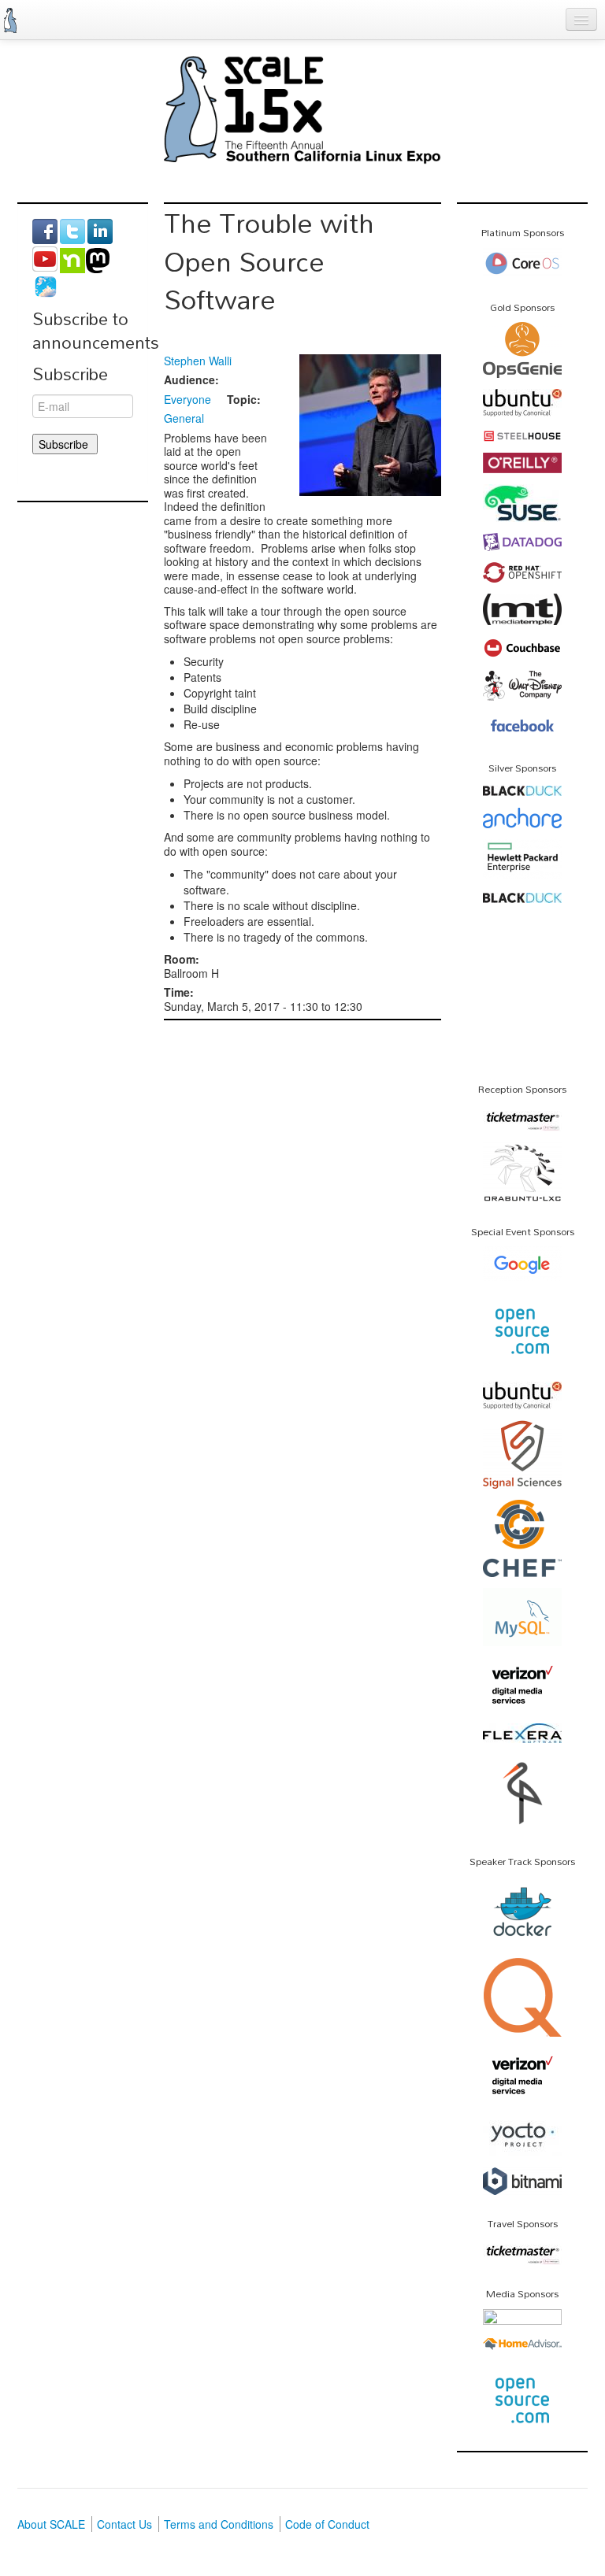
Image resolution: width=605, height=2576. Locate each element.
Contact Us (124, 2524)
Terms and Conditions (219, 2524)
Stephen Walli (198, 361)
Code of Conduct (327, 2524)
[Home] (10, 20)
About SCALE (51, 2524)
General (184, 418)
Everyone (187, 399)
